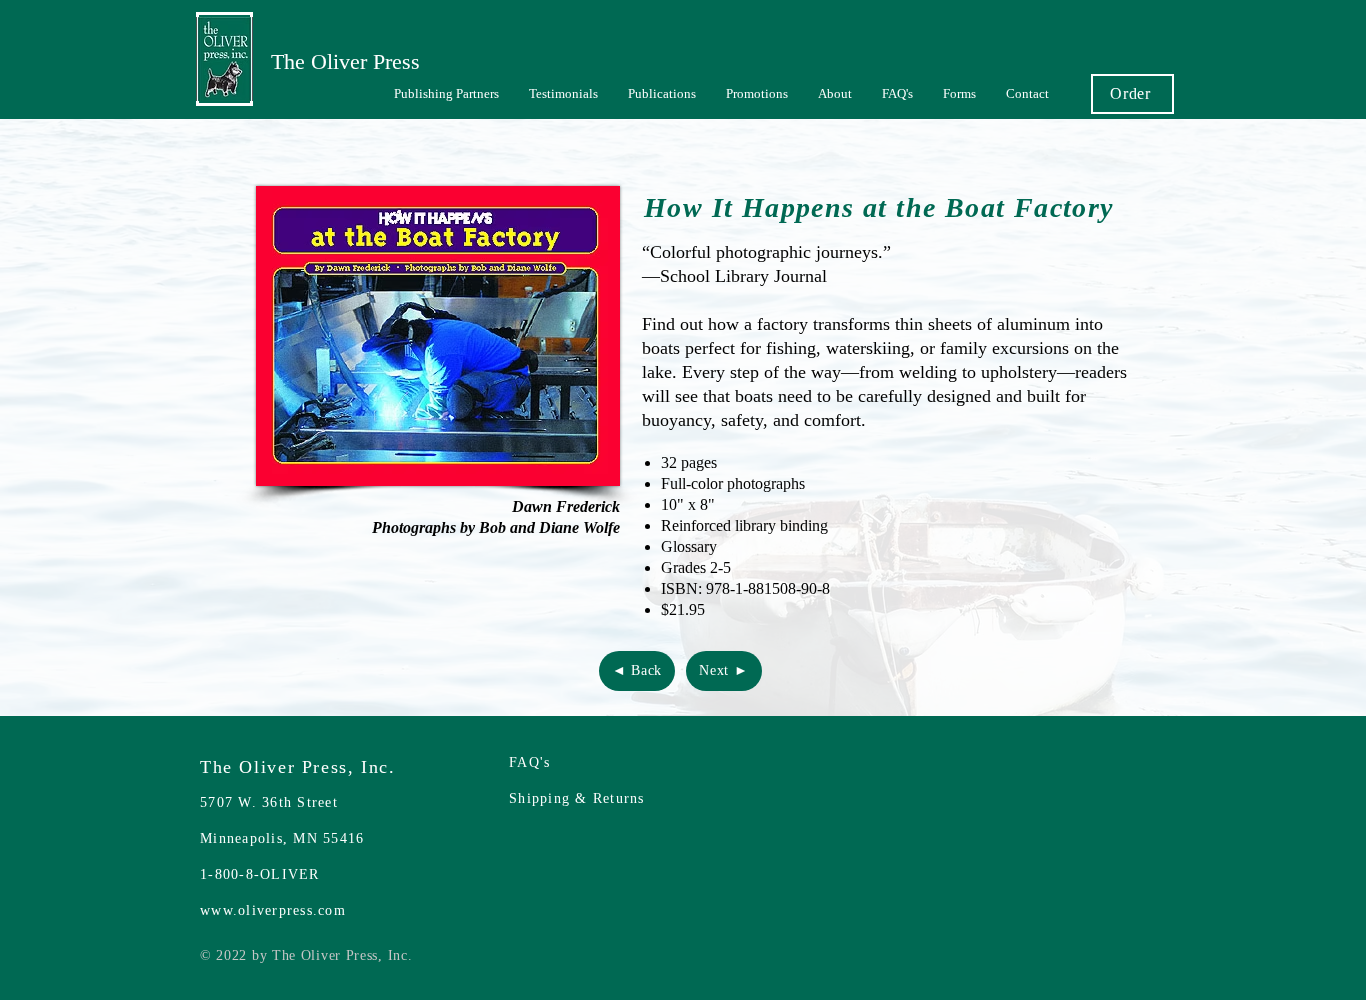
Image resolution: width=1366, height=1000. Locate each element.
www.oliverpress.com (273, 910)
